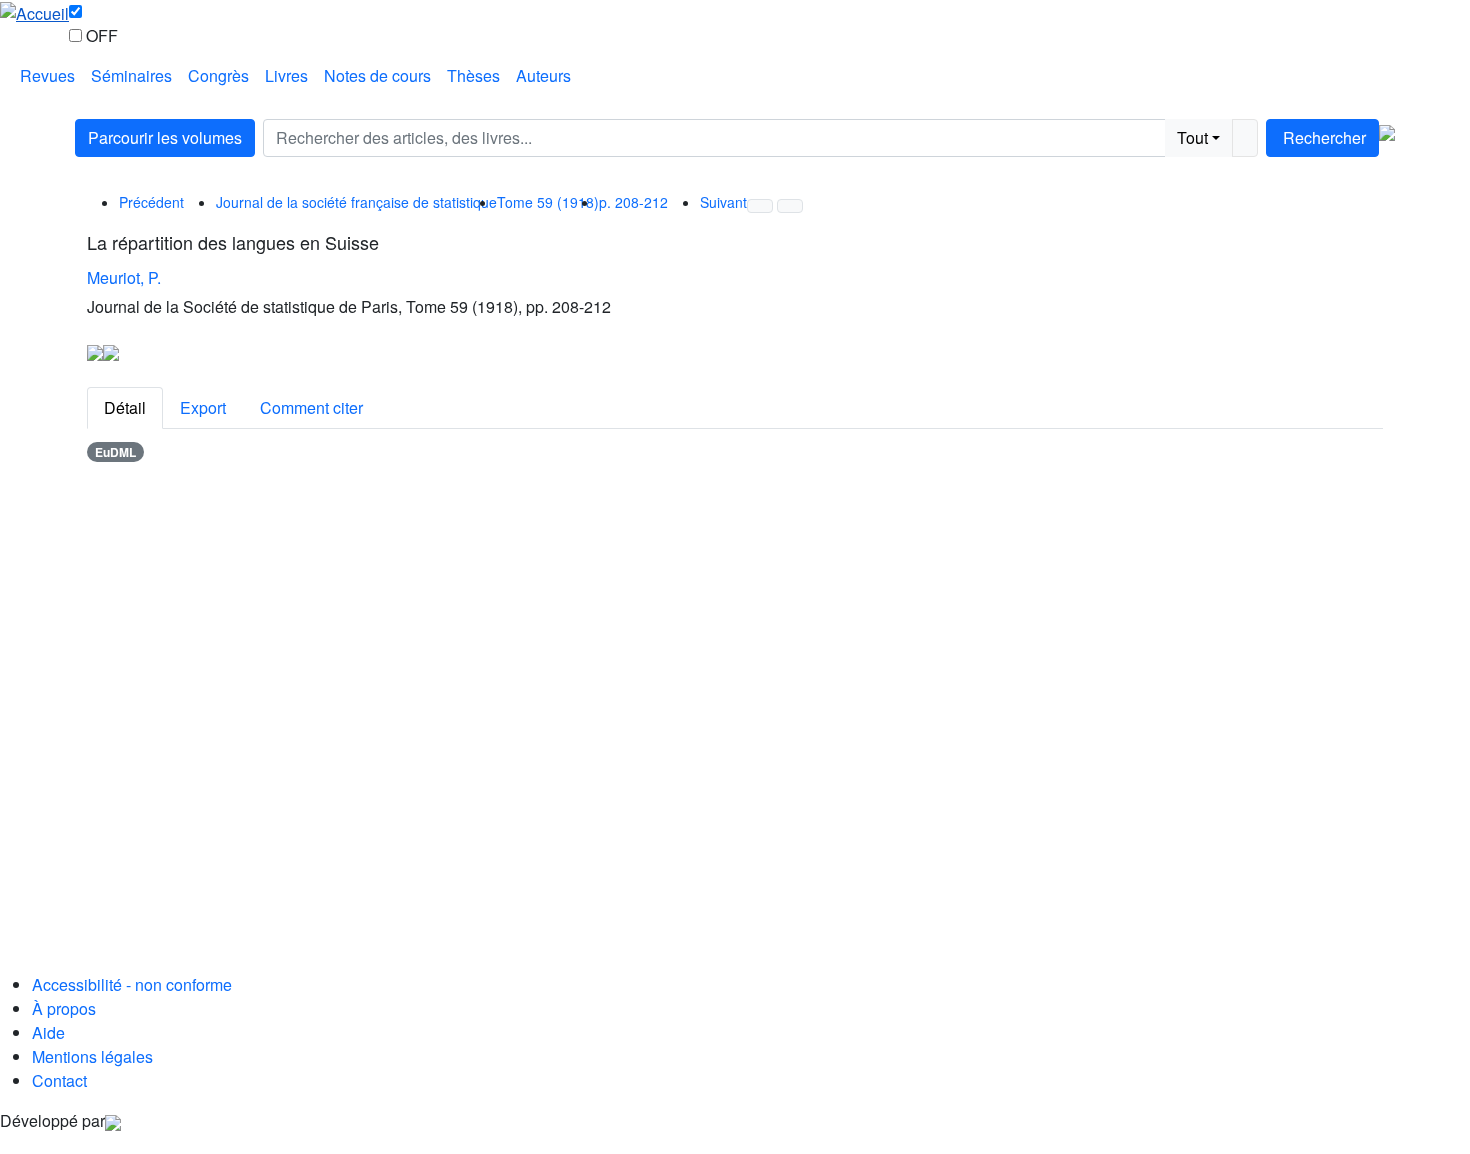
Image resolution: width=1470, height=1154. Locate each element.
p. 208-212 (633, 202)
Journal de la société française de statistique (356, 202)
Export (203, 407)
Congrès (218, 75)
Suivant (723, 202)
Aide (48, 1032)
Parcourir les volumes (165, 137)
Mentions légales (92, 1056)
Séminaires (131, 75)
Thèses (473, 75)
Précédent (151, 202)
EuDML (115, 452)
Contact (59, 1080)
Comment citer (311, 407)
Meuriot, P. (124, 277)
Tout (1192, 137)
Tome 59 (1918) (548, 202)
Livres (286, 75)
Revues (47, 75)
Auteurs (543, 75)
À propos (64, 1008)
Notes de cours (377, 75)
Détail (125, 407)
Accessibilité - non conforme (132, 984)
